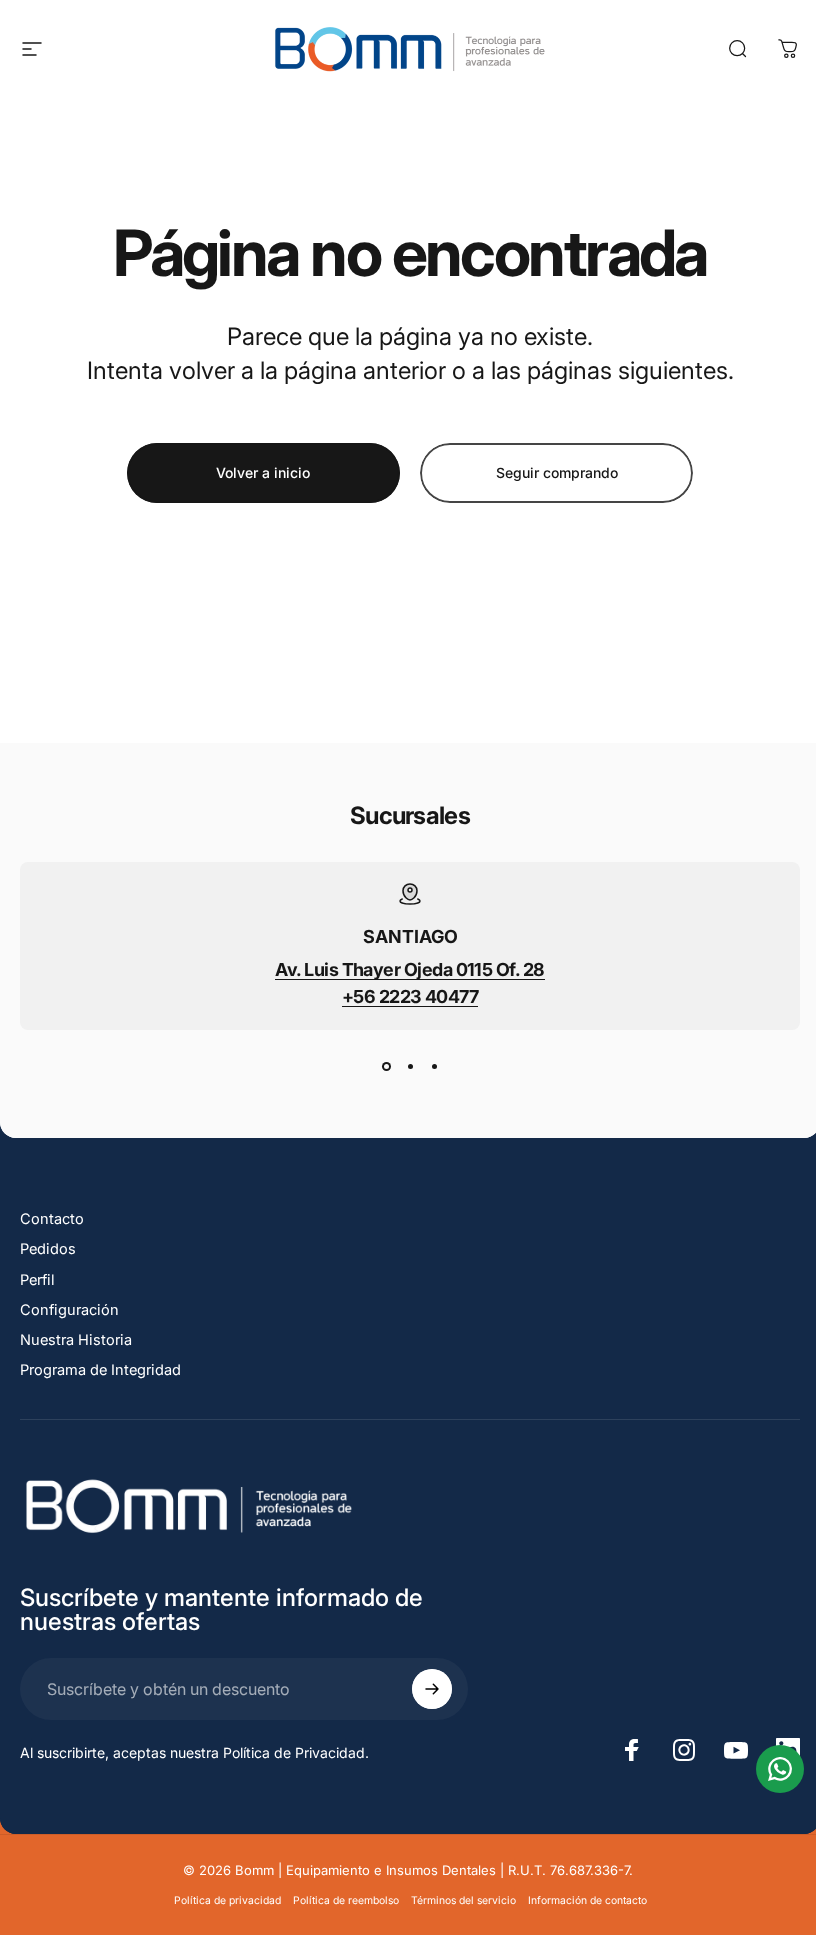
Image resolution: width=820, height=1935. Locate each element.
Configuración (69, 1310)
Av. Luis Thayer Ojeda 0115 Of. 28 (409, 969)
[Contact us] (780, 1769)
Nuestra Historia (76, 1340)
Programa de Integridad (100, 1370)
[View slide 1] (386, 1066)
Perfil (37, 1280)
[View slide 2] (410, 1066)
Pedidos (48, 1249)
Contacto (52, 1219)
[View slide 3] (434, 1066)
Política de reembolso (346, 1900)
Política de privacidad (227, 1900)
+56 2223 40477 (410, 996)
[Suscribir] (432, 1689)
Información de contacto (587, 1900)
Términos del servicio (463, 1900)
